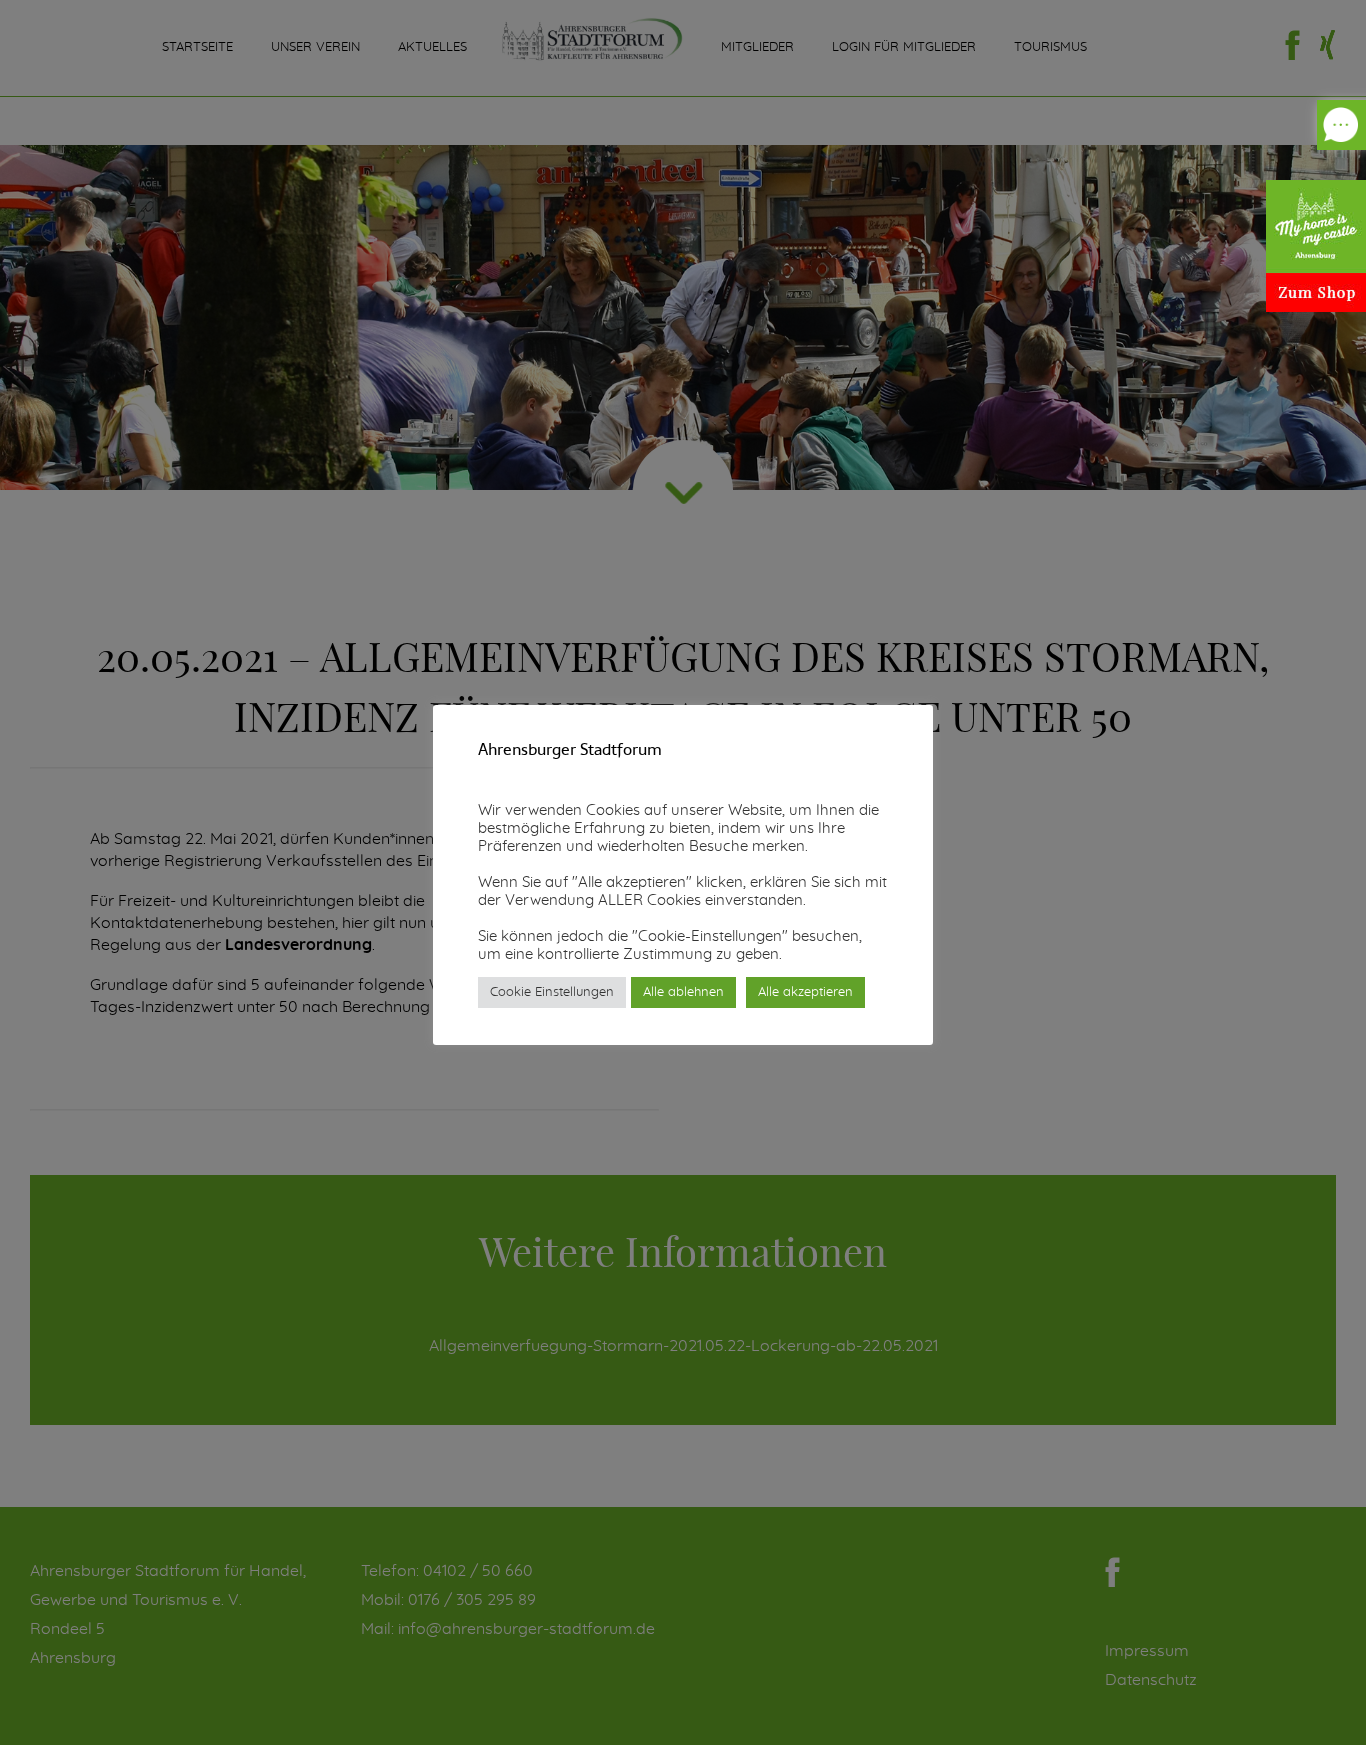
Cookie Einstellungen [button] (552, 992)
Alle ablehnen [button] (683, 992)
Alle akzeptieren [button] (805, 992)
